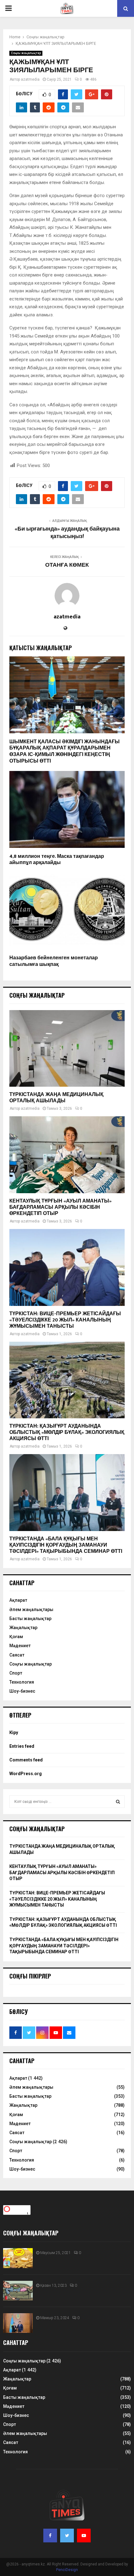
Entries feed (22, 1746)
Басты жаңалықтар (30, 1619)
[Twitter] (67, 2536)
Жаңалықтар (23, 1628)
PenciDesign (67, 2570)
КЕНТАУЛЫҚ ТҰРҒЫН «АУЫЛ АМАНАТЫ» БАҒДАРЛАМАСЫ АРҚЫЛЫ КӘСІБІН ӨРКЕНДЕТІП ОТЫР (60, 1207)
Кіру (14, 1732)
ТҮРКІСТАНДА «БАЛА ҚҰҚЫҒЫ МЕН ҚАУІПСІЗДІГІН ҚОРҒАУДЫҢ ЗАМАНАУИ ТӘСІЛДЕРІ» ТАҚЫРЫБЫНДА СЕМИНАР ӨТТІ (66, 1545)
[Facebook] (50, 2536)
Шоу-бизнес (22, 1691)
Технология (22, 1682)
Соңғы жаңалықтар (26, 53)
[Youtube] (84, 2536)
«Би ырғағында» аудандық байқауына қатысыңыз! (67, 533)
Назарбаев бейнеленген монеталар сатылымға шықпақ (54, 961)
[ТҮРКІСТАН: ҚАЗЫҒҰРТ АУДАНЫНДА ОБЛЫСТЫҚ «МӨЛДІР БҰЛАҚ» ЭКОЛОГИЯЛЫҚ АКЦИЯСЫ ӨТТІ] (67, 1380)
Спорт (16, 1673)
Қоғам (16, 1637)
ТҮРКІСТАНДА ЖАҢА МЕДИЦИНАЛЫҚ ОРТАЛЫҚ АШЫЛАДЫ (56, 1098)
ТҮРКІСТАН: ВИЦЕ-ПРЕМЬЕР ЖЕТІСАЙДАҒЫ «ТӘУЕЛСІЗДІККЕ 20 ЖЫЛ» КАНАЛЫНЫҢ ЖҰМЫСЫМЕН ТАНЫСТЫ (65, 1320)
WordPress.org (26, 1774)
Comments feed (26, 1760)
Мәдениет (20, 1646)
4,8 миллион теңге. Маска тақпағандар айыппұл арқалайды (57, 860)
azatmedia (30, 79)
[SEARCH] (118, 1802)
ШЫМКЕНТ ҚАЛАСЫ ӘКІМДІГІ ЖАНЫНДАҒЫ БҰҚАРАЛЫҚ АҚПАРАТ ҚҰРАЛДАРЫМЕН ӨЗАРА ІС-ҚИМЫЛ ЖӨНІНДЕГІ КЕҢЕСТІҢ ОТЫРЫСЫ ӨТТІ (65, 752)
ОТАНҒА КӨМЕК (67, 565)
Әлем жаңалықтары (31, 1609)
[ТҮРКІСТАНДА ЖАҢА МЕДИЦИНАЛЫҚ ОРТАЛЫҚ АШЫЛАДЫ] (67, 1049)
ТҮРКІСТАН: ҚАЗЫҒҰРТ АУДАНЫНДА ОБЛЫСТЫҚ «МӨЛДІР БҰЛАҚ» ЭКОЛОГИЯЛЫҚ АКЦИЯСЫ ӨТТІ (67, 1432)
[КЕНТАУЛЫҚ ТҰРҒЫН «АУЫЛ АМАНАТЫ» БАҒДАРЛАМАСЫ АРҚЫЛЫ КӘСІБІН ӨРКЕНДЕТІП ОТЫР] (67, 1155)
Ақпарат (18, 1600)
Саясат (17, 1655)
